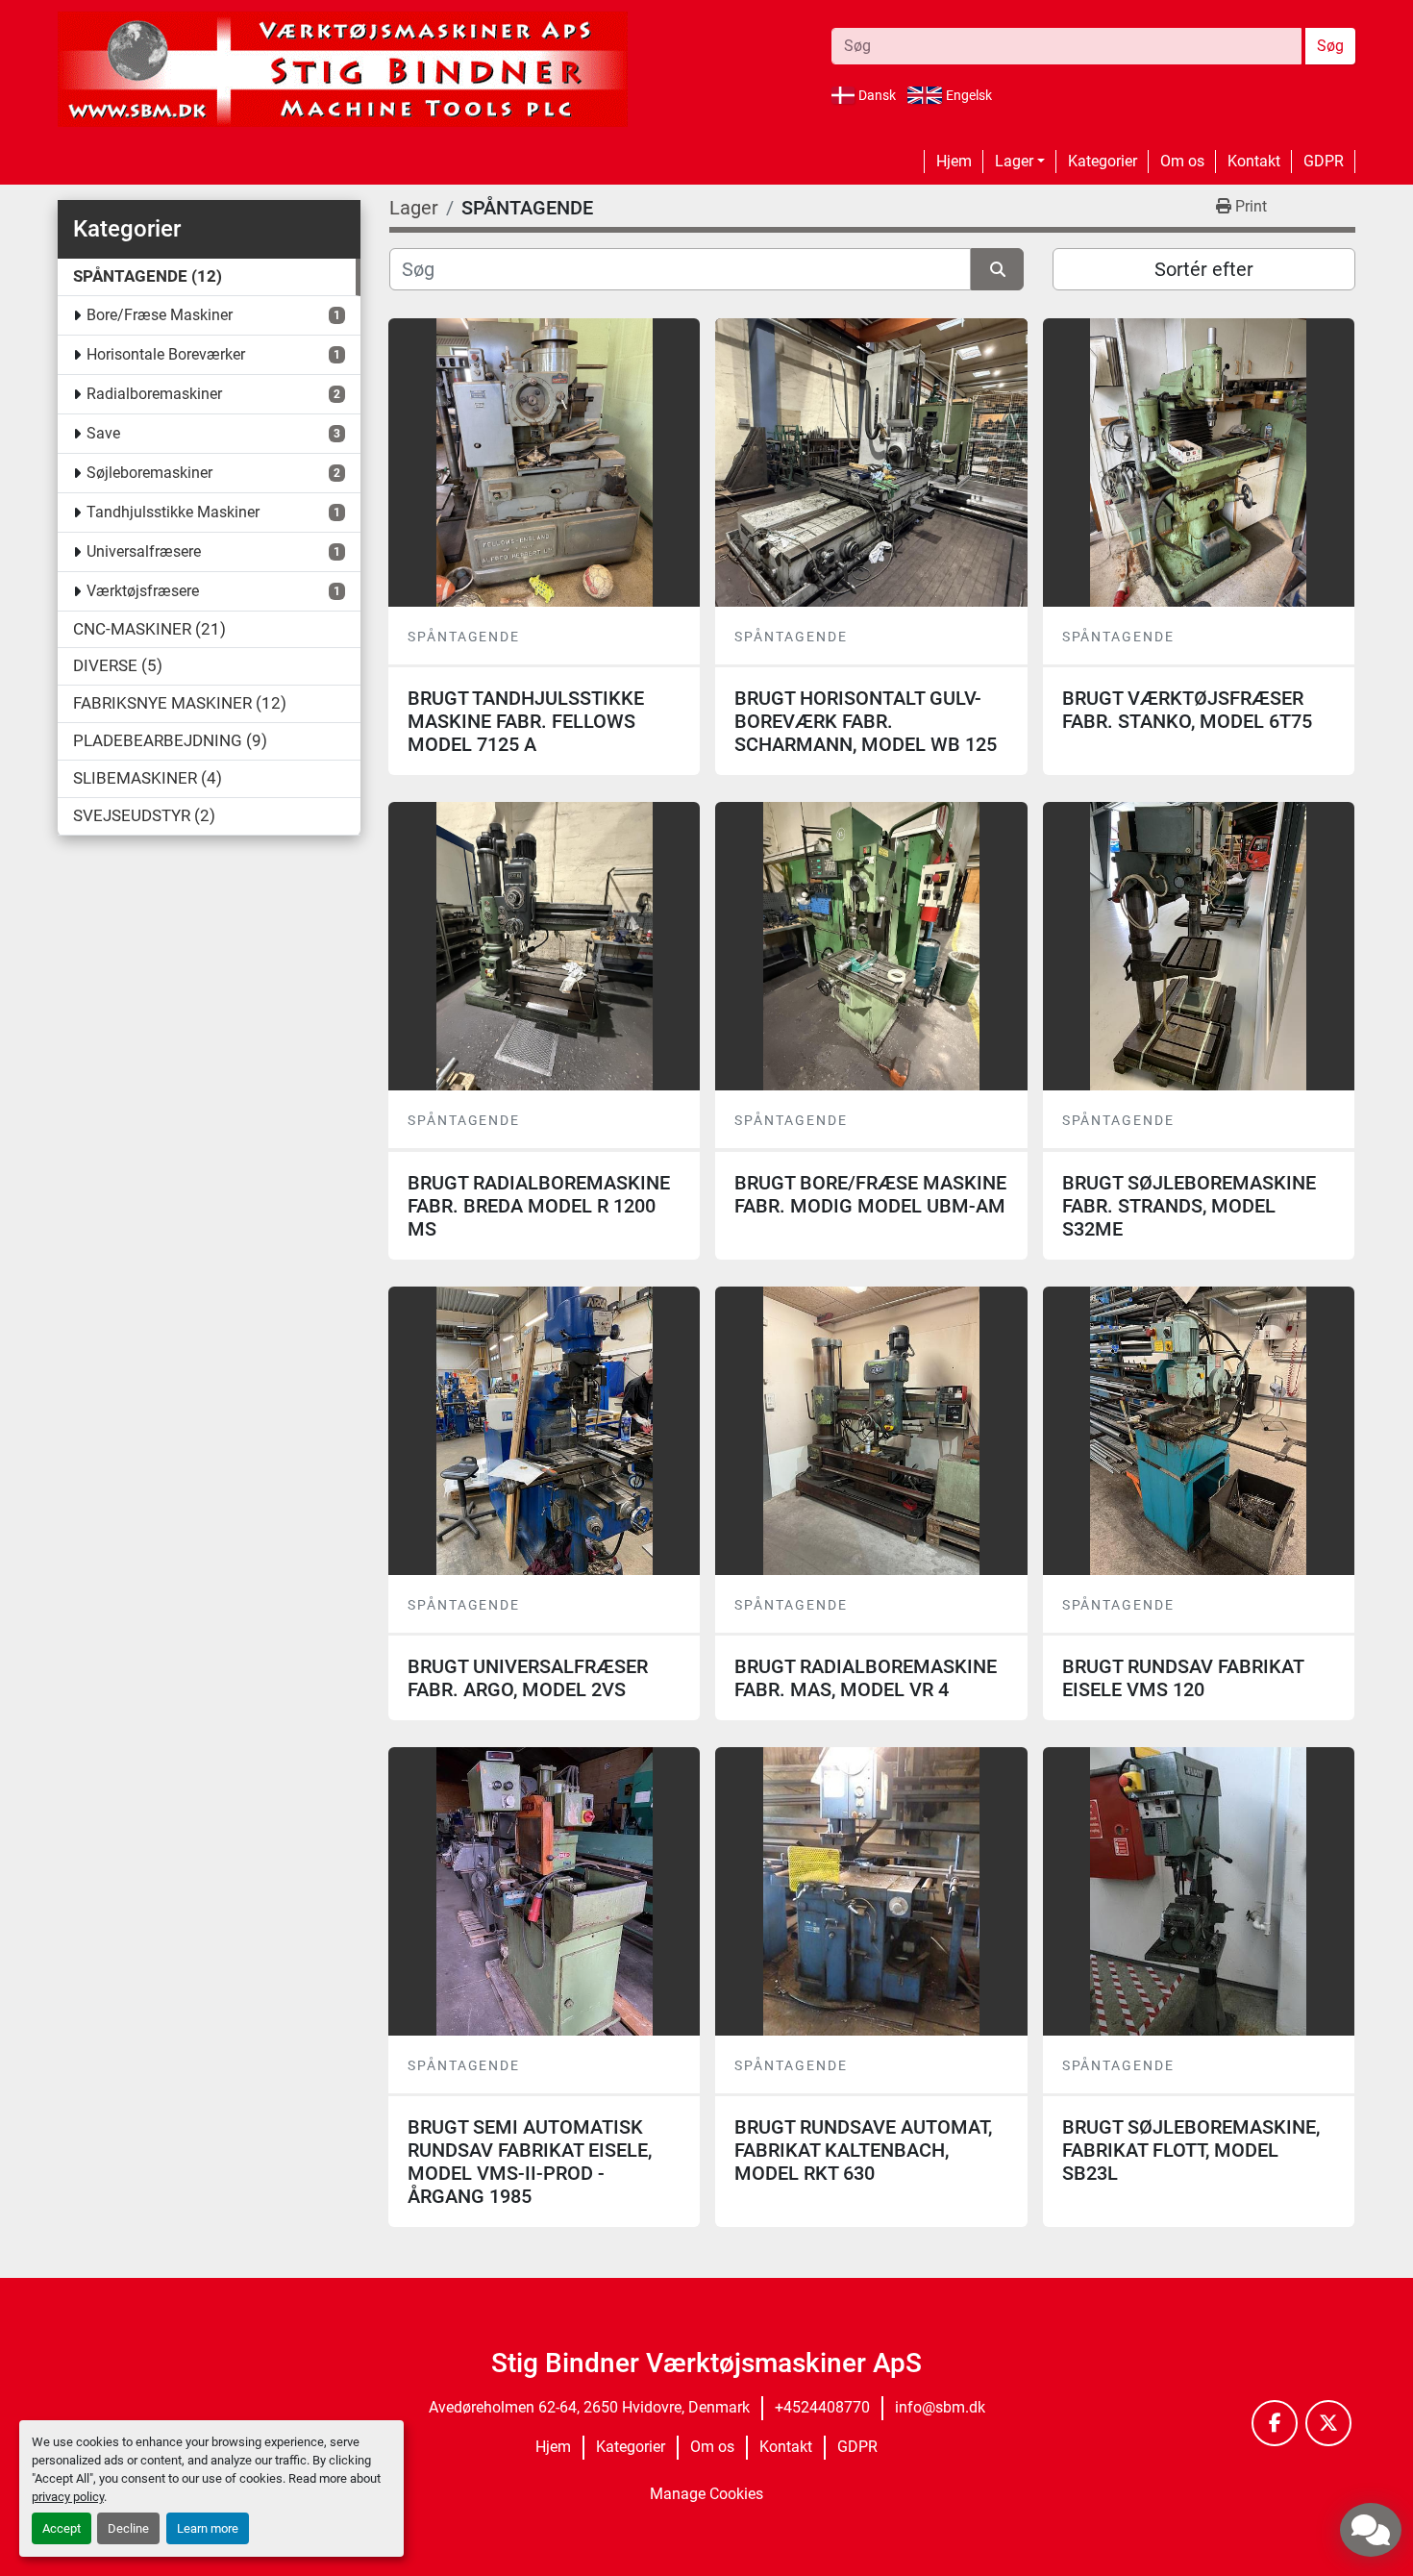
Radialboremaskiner (154, 394)
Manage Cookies (706, 2494)
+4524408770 (822, 2407)
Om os (1182, 161)
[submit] (997, 269)
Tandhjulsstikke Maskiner (173, 512)
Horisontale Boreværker (166, 354)
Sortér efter (1204, 269)
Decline (128, 2528)
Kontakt (1254, 161)
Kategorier (1103, 161)
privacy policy (68, 2497)
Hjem (954, 161)
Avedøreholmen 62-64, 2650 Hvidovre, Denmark (589, 2407)
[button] (1020, 162)
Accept (62, 2528)
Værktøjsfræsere (143, 591)
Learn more (208, 2528)
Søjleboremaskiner (149, 473)
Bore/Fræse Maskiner (160, 315)
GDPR (1324, 161)
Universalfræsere (144, 551)
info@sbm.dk (940, 2407)
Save (103, 433)
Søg (1330, 46)
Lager (1014, 161)
